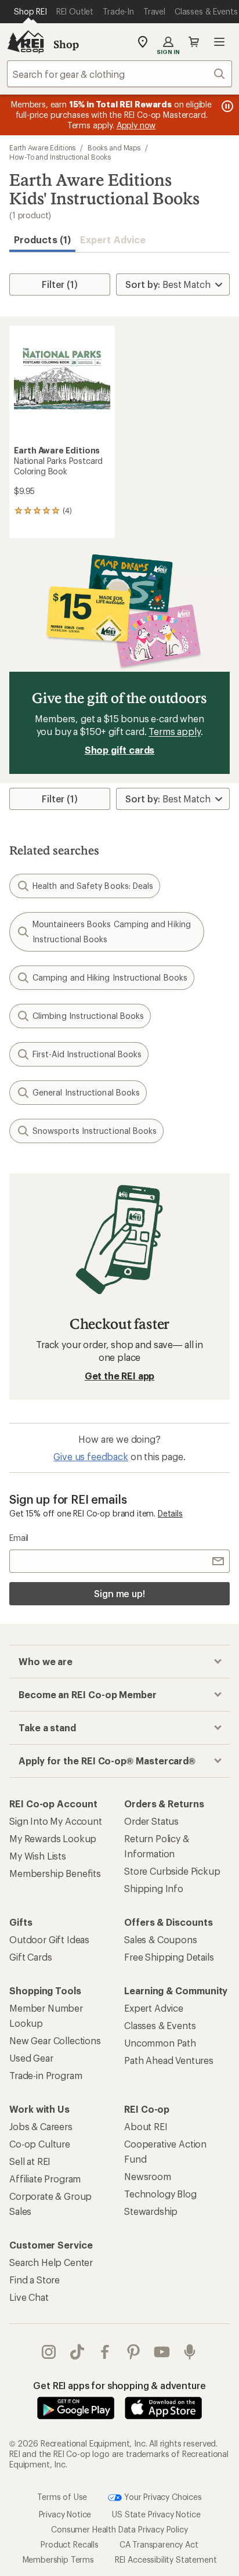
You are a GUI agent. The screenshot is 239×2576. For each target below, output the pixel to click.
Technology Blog (160, 2194)
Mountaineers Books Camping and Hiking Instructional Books (112, 932)
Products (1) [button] (42, 239)
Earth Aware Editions (42, 147)
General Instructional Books (86, 1092)
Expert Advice (113, 239)
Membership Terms (58, 2559)
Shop (66, 44)
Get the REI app (120, 1376)
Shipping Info (154, 1888)
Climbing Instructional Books (88, 1016)
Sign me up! (119, 1593)
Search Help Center (51, 2262)
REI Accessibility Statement (166, 2559)
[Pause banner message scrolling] (226, 106)
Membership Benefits (55, 1873)
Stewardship (151, 2211)
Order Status (151, 1821)
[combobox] (119, 74)
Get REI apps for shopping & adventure (119, 2385)
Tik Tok (77, 2352)
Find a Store (35, 2280)
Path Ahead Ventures (169, 2060)
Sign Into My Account (56, 1821)
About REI (146, 2126)
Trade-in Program (46, 2075)
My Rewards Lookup (53, 1838)
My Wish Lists (38, 1856)
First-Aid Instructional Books (87, 1054)
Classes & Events (160, 2025)
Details (170, 1513)
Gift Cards (30, 1957)
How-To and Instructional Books (60, 157)
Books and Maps (114, 147)
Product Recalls (70, 2544)
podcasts (190, 2352)
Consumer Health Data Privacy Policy (119, 2529)
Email (19, 1538)
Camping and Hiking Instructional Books (110, 977)
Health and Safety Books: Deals (93, 886)
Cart (194, 42)
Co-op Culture (40, 2144)
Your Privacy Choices (162, 2496)
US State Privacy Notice (156, 2514)
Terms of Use (62, 2496)
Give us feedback (90, 1456)
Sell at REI (30, 2161)
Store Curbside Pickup (172, 1871)
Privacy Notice (65, 2514)
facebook (105, 2352)
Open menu (219, 42)
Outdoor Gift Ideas (49, 1939)
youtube (162, 2352)
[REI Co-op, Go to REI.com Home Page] (26, 42)
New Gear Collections (55, 2040)
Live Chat (29, 2297)
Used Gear (31, 2058)
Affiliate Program (45, 2179)
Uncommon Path (160, 2043)
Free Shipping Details (169, 1957)
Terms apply (174, 731)
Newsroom (148, 2176)
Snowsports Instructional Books (95, 1131)
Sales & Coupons (161, 1939)
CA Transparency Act (159, 2544)
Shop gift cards (120, 750)
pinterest (134, 2352)
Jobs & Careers (41, 2126)
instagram (49, 2352)
